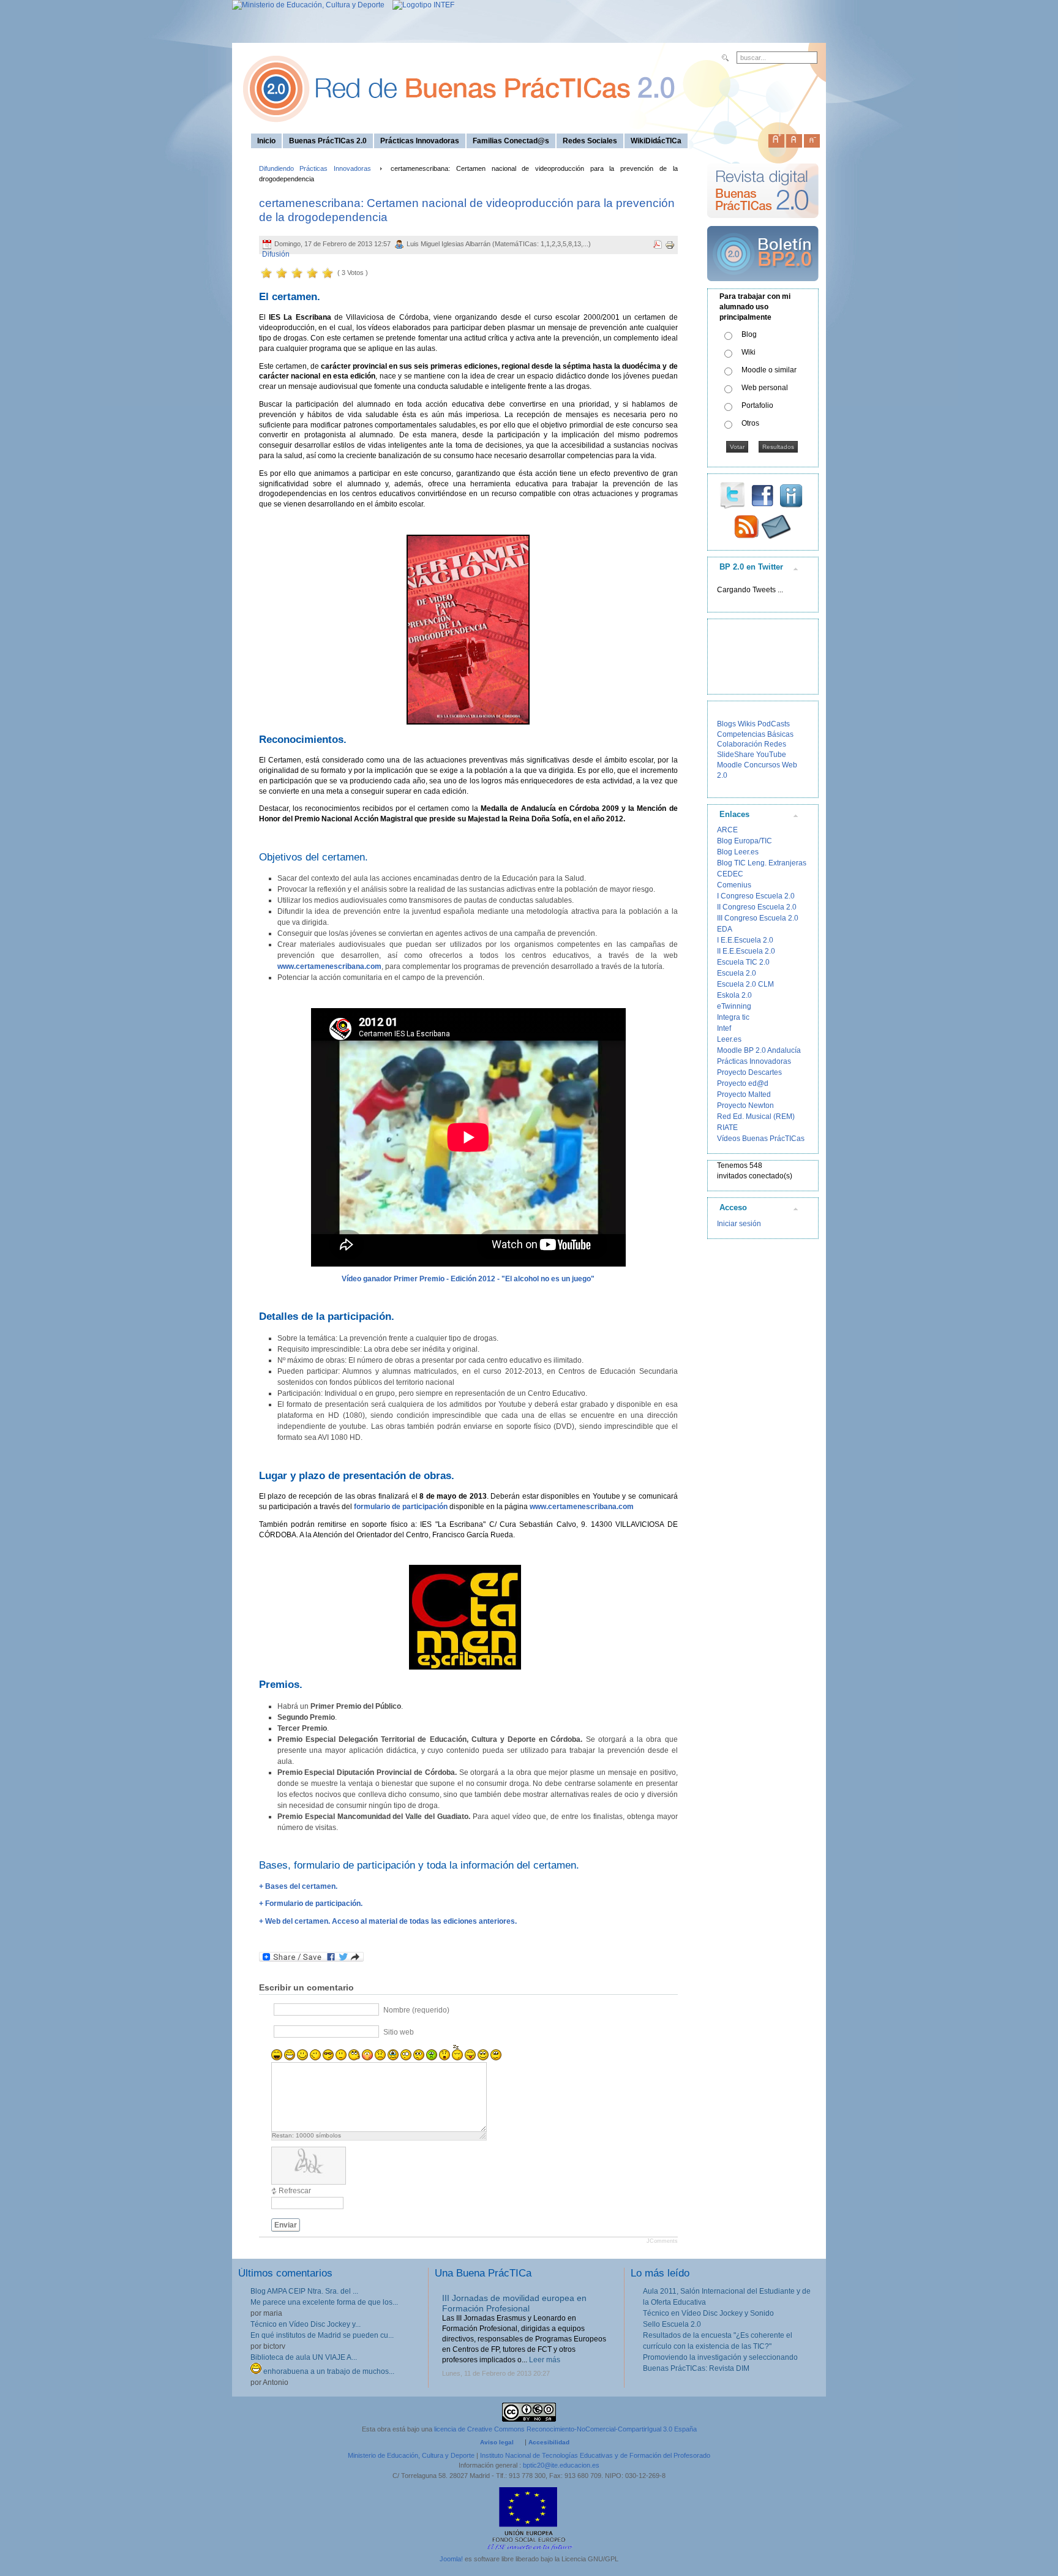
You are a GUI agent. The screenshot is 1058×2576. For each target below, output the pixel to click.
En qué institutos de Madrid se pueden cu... (322, 2335)
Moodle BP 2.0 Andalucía (759, 1050)
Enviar (286, 2225)
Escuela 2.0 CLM (745, 984)
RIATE (727, 1128)
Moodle (730, 765)
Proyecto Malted (744, 1094)
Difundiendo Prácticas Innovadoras (315, 168)
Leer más (545, 2360)
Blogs (726, 724)
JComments (662, 2241)
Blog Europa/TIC (745, 841)
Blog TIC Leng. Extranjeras (762, 863)
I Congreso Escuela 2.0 (756, 896)
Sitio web (399, 2032)
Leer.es (729, 1039)
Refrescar (295, 2191)
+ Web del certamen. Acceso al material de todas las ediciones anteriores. (388, 1921)
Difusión (276, 254)
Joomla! (451, 2559)
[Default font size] (794, 138)
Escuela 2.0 (737, 973)
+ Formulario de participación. (311, 1904)
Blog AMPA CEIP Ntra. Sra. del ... (304, 2291)
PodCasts (774, 724)
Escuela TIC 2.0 (743, 962)
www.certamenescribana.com (582, 1507)
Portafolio (757, 405)
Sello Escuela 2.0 (672, 2324)
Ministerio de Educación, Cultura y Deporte (411, 2455)
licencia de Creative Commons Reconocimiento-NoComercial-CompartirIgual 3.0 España (565, 2429)
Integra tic (733, 1017)
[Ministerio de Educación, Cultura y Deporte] (308, 5)
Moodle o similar (769, 370)
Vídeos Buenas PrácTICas (761, 1139)
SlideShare (736, 755)
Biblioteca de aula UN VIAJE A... (304, 2357)
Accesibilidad (549, 2442)
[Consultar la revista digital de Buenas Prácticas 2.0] (763, 224)
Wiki (748, 352)
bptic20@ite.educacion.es (561, 2465)
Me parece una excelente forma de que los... (324, 2302)
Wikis (747, 724)
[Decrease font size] (812, 138)
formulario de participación (401, 1507)
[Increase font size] (776, 138)
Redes (775, 744)
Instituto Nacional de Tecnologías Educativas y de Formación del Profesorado (595, 2455)
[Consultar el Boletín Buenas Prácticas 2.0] (763, 286)
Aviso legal (497, 2442)
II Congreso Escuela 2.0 (757, 907)
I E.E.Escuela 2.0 (745, 940)
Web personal (765, 388)
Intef (724, 1028)
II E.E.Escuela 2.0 (746, 951)
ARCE (727, 830)
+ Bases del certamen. (298, 1886)
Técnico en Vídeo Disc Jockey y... (306, 2324)
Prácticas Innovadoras (754, 1061)
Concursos (762, 765)
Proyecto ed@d (743, 1083)
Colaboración (740, 744)
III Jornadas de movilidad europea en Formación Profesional (514, 2303)
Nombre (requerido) (416, 2010)
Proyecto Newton (745, 1105)
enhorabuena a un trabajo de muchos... (328, 2371)
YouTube (771, 755)
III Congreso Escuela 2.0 (758, 918)
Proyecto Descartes (749, 1072)
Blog (749, 334)
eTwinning (734, 1006)
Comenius (734, 885)
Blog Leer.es (738, 852)
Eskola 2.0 (734, 995)
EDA (725, 929)
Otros (750, 423)
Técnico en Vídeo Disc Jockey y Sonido (708, 2313)
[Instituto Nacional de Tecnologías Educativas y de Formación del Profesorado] (420, 5)
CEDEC (730, 874)
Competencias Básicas (755, 734)
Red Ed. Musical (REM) (756, 1117)
